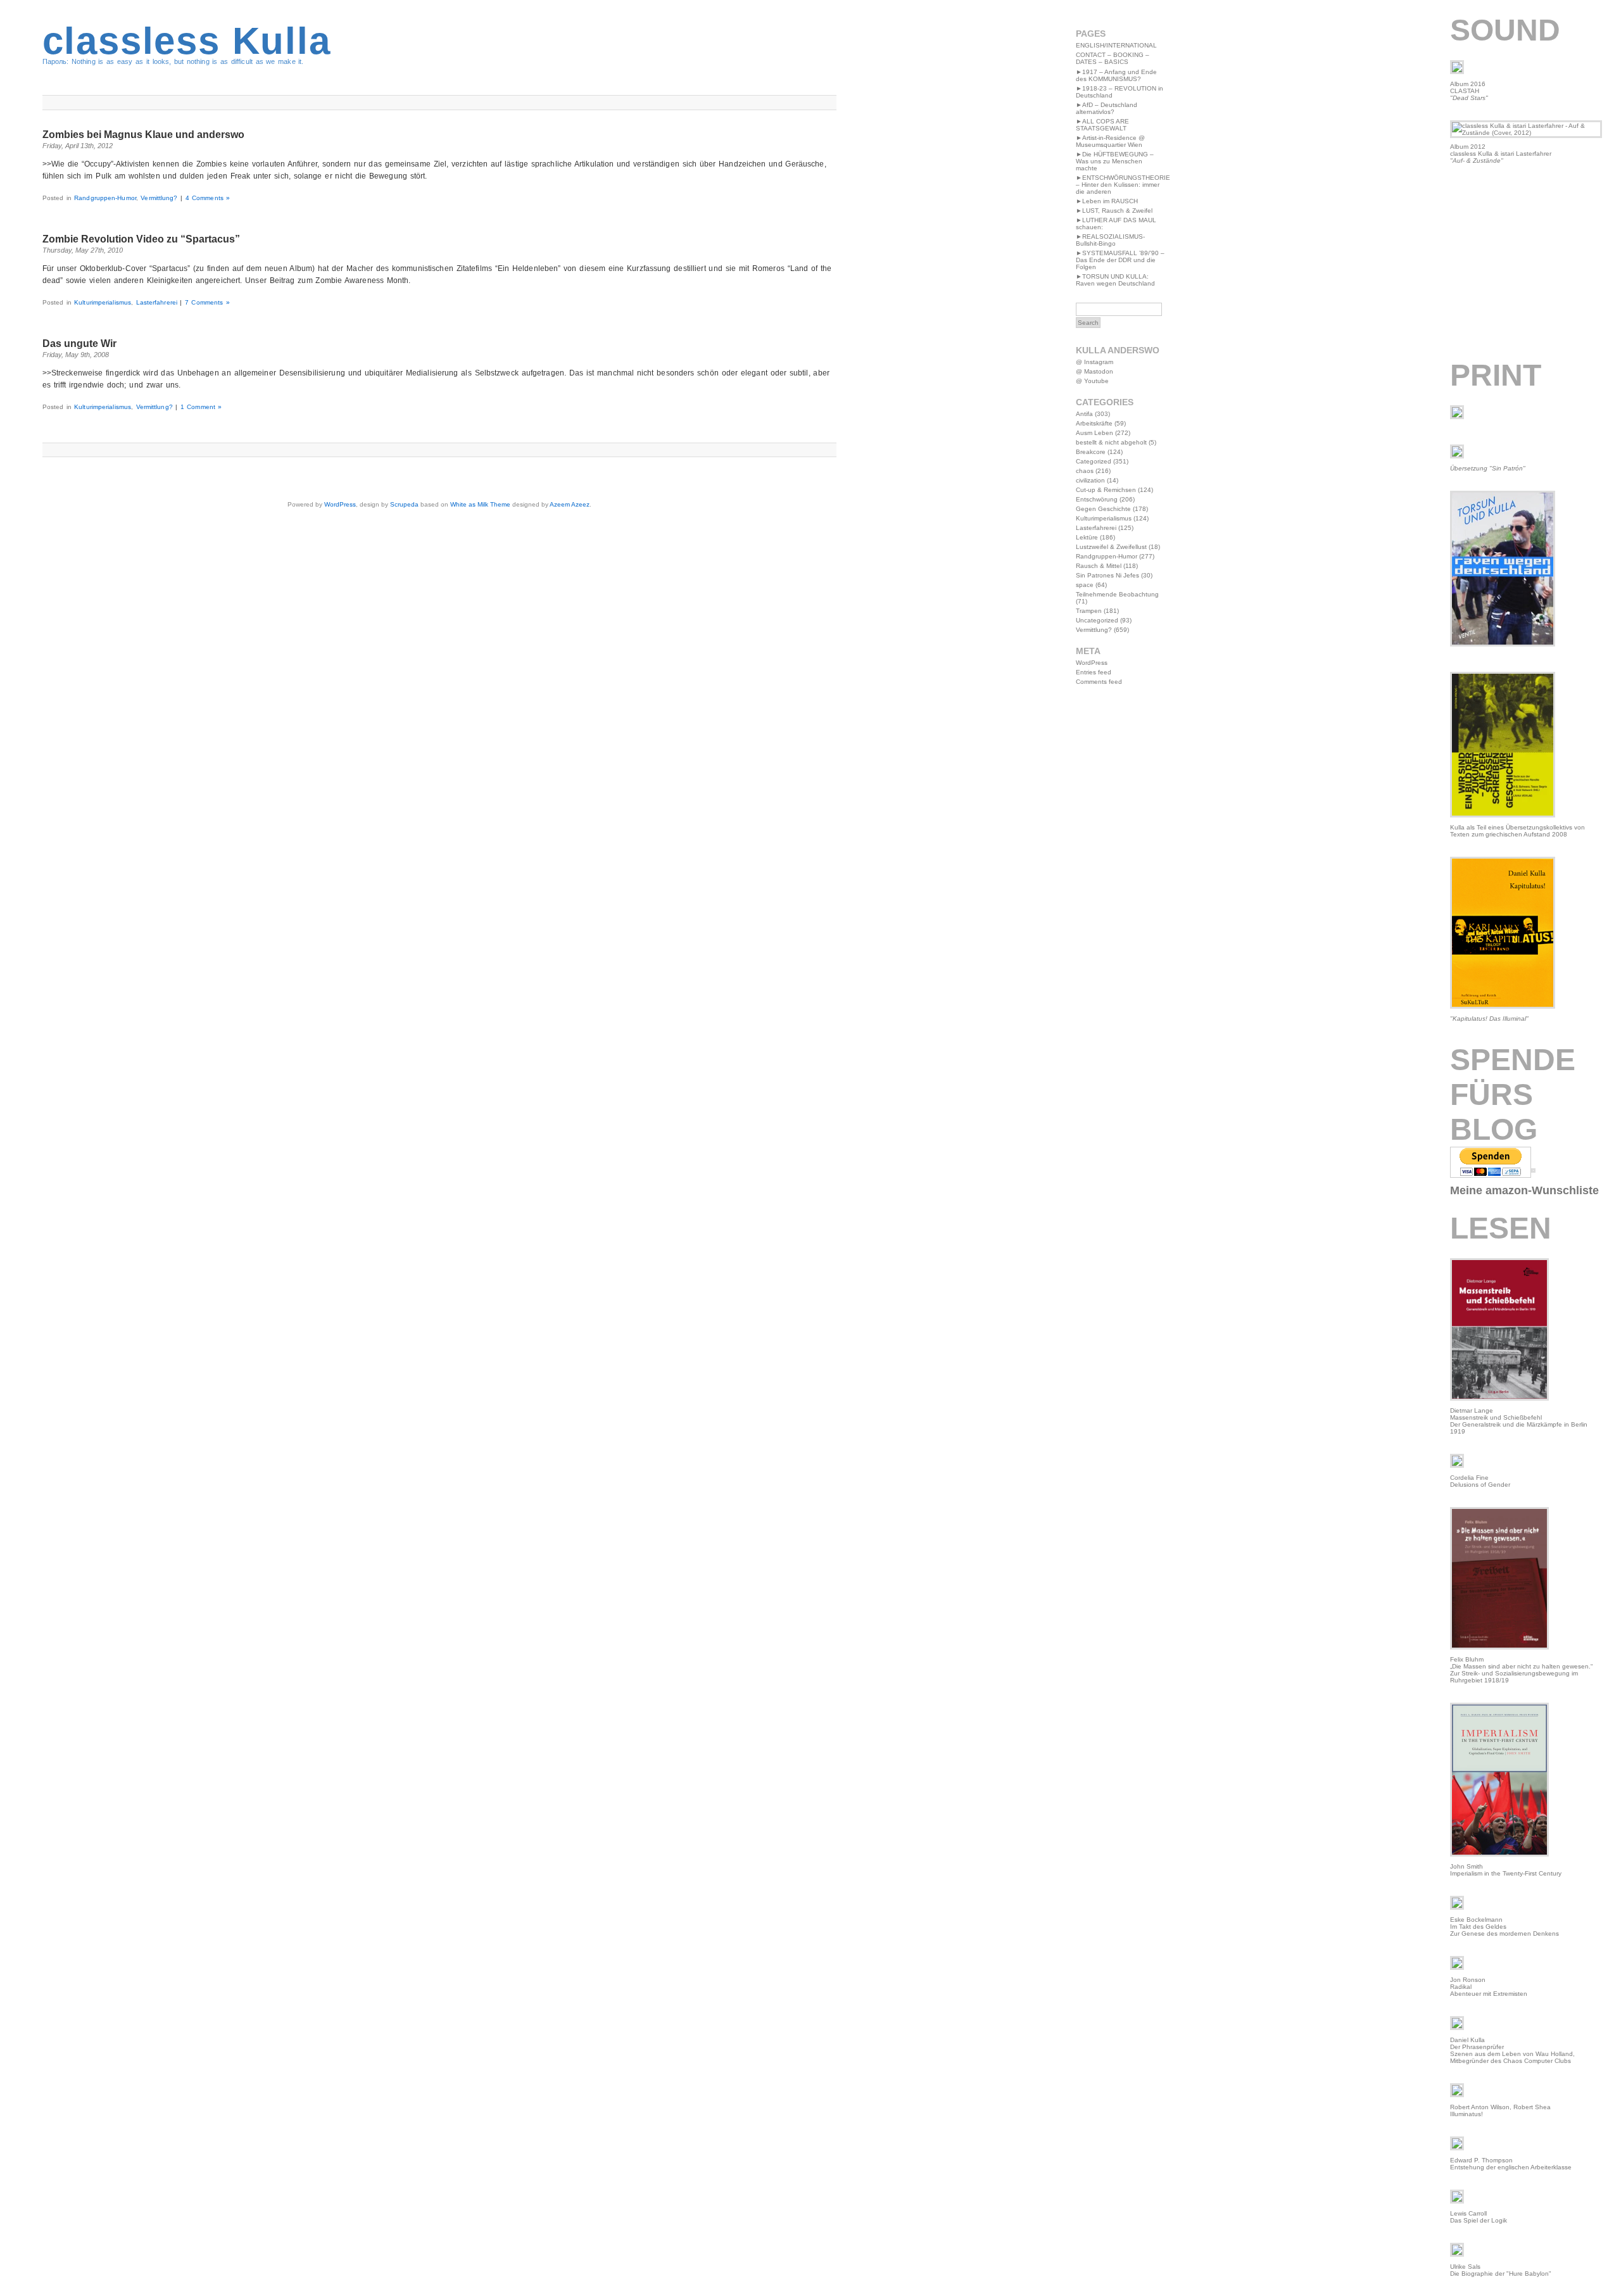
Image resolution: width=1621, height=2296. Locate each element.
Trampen (1089, 611)
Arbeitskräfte (1094, 423)
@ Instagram (1094, 362)
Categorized (1094, 461)
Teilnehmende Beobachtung (1117, 594)
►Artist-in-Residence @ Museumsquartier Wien (1110, 141)
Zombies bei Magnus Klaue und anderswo (143, 135)
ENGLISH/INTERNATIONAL (1116, 45)
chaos (1085, 471)
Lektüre (1087, 537)
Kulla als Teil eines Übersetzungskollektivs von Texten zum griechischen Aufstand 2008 (1517, 831)
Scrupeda (404, 504)
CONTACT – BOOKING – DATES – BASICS (1113, 58)
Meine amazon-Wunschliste (1524, 1190)
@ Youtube (1092, 381)
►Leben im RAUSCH (1107, 201)
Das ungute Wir (79, 344)
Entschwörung (1097, 499)
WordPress (340, 504)
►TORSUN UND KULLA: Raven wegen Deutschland (1115, 280)
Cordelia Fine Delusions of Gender (1480, 1481)
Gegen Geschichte (1103, 509)
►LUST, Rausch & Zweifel (1114, 211)
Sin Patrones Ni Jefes (1107, 575)
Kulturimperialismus (103, 302)
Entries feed (1094, 672)
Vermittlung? (159, 198)
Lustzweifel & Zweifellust (1111, 547)
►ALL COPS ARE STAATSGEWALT (1102, 125)
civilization (1090, 480)
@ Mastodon (1094, 371)
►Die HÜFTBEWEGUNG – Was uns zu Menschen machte (1115, 161)
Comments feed (1099, 682)
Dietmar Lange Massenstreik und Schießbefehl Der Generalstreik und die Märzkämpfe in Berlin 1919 (1519, 1421)
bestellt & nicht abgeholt (1111, 442)
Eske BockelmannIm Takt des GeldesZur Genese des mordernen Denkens (1504, 1927)
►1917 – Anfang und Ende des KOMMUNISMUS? (1116, 75)
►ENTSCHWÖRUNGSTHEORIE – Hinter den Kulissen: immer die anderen (1123, 185)
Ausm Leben (1094, 433)
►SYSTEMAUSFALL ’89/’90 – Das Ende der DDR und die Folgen (1120, 260)
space (1085, 585)
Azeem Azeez (570, 504)
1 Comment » (201, 407)
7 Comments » (207, 302)
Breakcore (1091, 452)
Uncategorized (1097, 620)
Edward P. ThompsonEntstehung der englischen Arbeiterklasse (1511, 2164)
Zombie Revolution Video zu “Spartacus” (141, 239)
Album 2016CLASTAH (1469, 91)
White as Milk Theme (480, 504)
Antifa (1084, 414)
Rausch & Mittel (1099, 566)
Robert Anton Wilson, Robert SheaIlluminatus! (1500, 2110)
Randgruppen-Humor (105, 198)
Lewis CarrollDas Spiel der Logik (1479, 2217)
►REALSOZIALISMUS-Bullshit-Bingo (1110, 240)
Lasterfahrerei (157, 302)
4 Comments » (208, 198)
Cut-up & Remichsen (1106, 490)
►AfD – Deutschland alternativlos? (1107, 108)
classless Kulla (187, 41)
